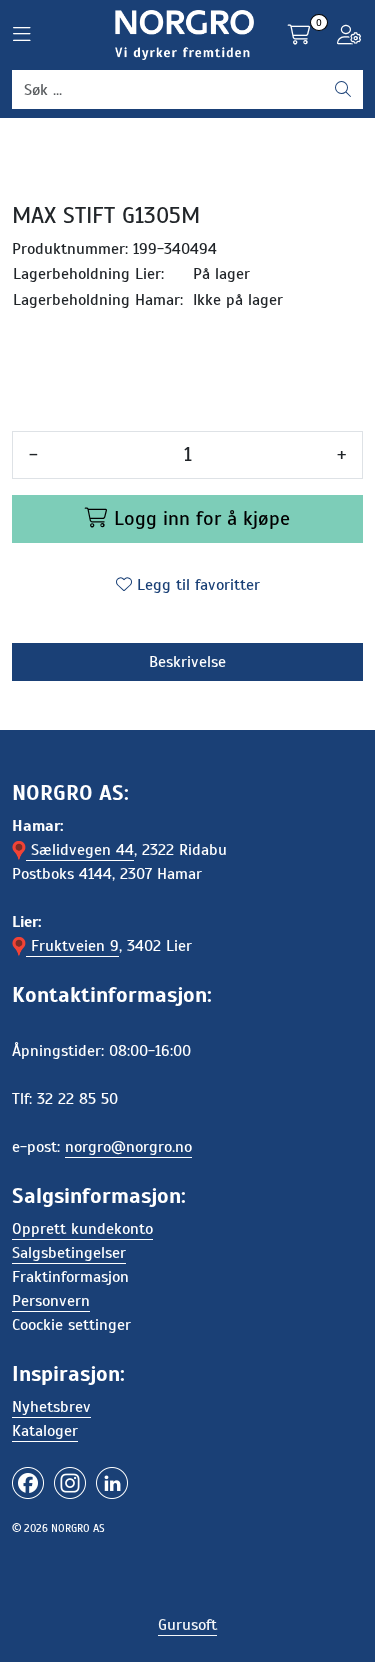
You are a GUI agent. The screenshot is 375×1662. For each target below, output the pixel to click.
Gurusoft (187, 1625)
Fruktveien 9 (72, 946)
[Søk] (343, 90)
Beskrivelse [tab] (187, 662)
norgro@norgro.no (128, 1147)
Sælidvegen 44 (80, 850)
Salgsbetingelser (69, 1253)
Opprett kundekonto (82, 1229)
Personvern (51, 1301)
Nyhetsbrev (51, 1407)
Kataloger (45, 1431)
